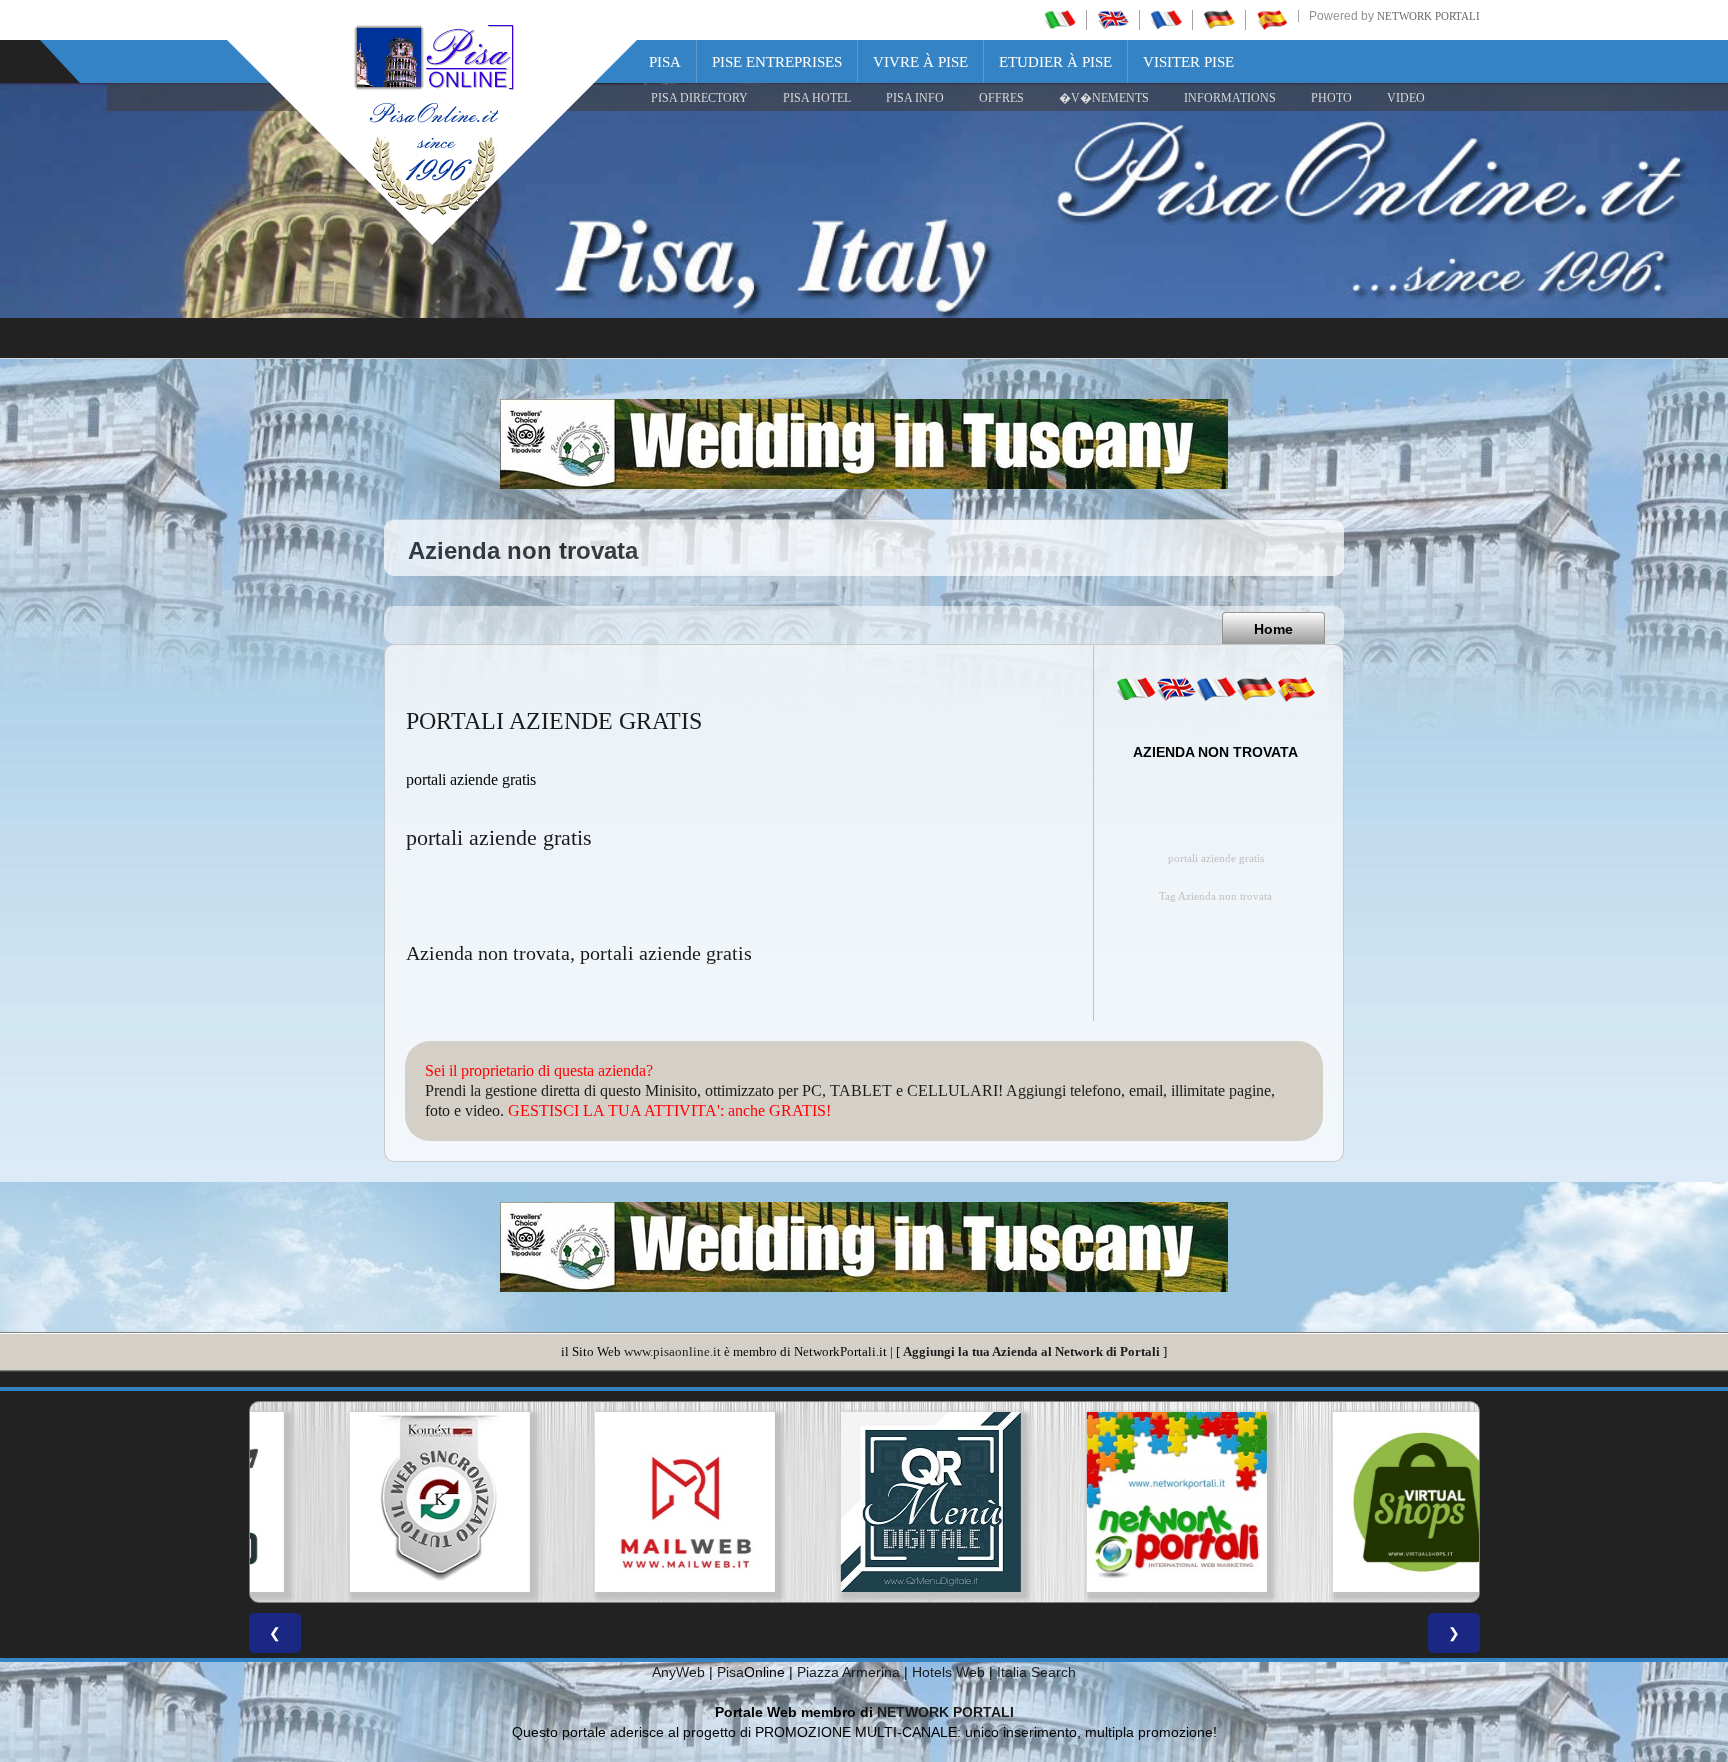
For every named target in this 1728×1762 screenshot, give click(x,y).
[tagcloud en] (1176, 689)
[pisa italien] (1219, 19)
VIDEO (1406, 98)
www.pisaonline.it (672, 1351)
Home (1273, 629)
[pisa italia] (1060, 19)
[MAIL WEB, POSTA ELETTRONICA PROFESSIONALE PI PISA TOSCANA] (618, 1502)
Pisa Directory (699, 98)
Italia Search (1036, 1672)
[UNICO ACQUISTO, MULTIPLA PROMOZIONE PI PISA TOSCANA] (1110, 1502)
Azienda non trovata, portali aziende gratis (579, 953)
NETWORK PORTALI (945, 1712)
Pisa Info (915, 98)
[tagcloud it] (1136, 689)
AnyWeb (678, 1672)
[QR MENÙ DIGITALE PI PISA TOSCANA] (864, 1502)
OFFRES (1001, 98)
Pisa (665, 62)
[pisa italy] (1113, 19)
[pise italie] (1166, 19)
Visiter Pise (1188, 62)
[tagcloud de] (1256, 689)
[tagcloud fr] (1216, 689)
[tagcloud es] (1296, 689)
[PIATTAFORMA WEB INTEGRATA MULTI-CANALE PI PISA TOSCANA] (372, 1502)
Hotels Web (948, 1672)
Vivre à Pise (920, 62)
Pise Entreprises (777, 62)
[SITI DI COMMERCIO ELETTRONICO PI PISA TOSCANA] (1356, 1502)
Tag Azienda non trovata (1215, 896)
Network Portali (1428, 16)
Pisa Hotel (817, 98)
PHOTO (1331, 98)
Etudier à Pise (1055, 62)
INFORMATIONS (1230, 98)
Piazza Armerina (848, 1672)
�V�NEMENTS (1104, 98)
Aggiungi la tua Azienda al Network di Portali (1031, 1351)
